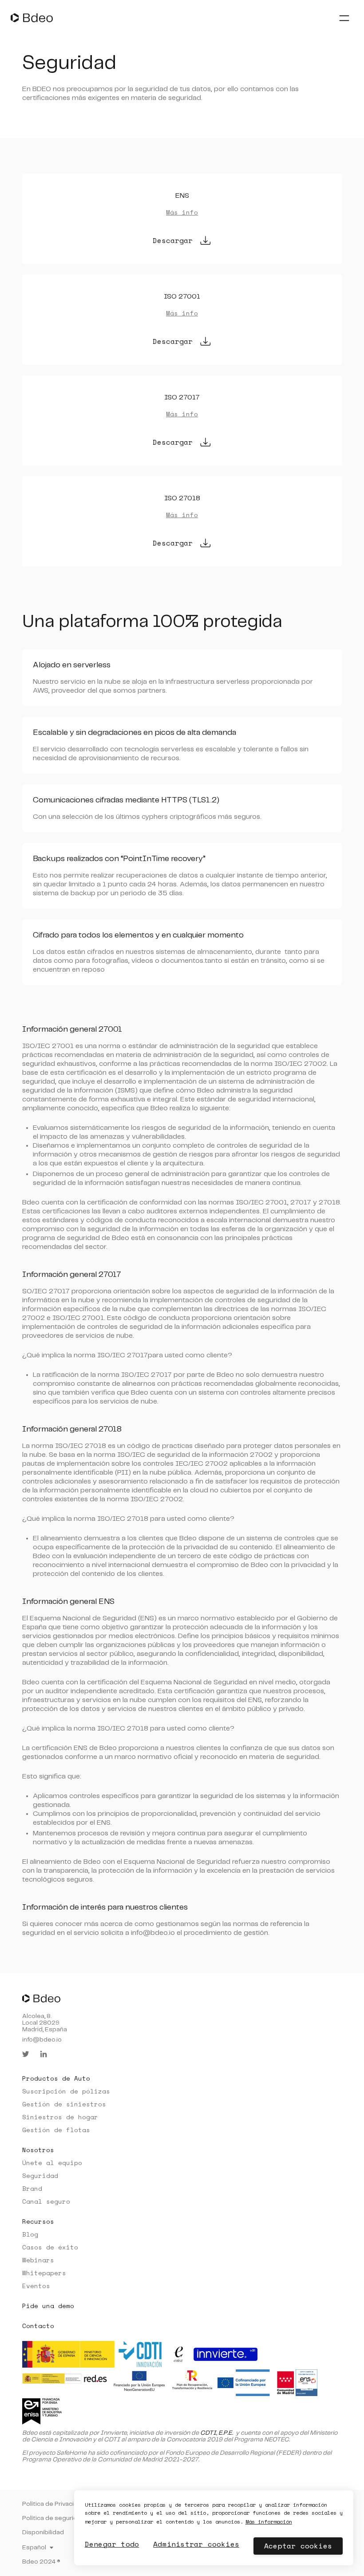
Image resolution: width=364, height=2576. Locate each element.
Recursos (38, 2221)
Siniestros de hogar (60, 2117)
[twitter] (26, 2054)
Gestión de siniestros (64, 2104)
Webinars (38, 2260)
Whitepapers (44, 2273)
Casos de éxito (50, 2247)
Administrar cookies (196, 2544)
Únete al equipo (52, 2163)
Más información (269, 2522)
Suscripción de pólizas (66, 2091)
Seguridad (40, 2175)
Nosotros (38, 2150)
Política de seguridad (53, 2518)
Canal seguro (46, 2201)
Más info (182, 212)
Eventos (36, 2286)
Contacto (38, 2326)
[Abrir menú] (344, 18)
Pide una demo (48, 2306)
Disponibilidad (43, 2532)
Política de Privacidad (54, 2504)
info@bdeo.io (42, 2040)
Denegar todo (112, 2544)
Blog (30, 2234)
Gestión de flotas (56, 2130)
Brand (32, 2188)
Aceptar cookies (298, 2546)
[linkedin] (44, 2054)
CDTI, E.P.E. (217, 2433)
